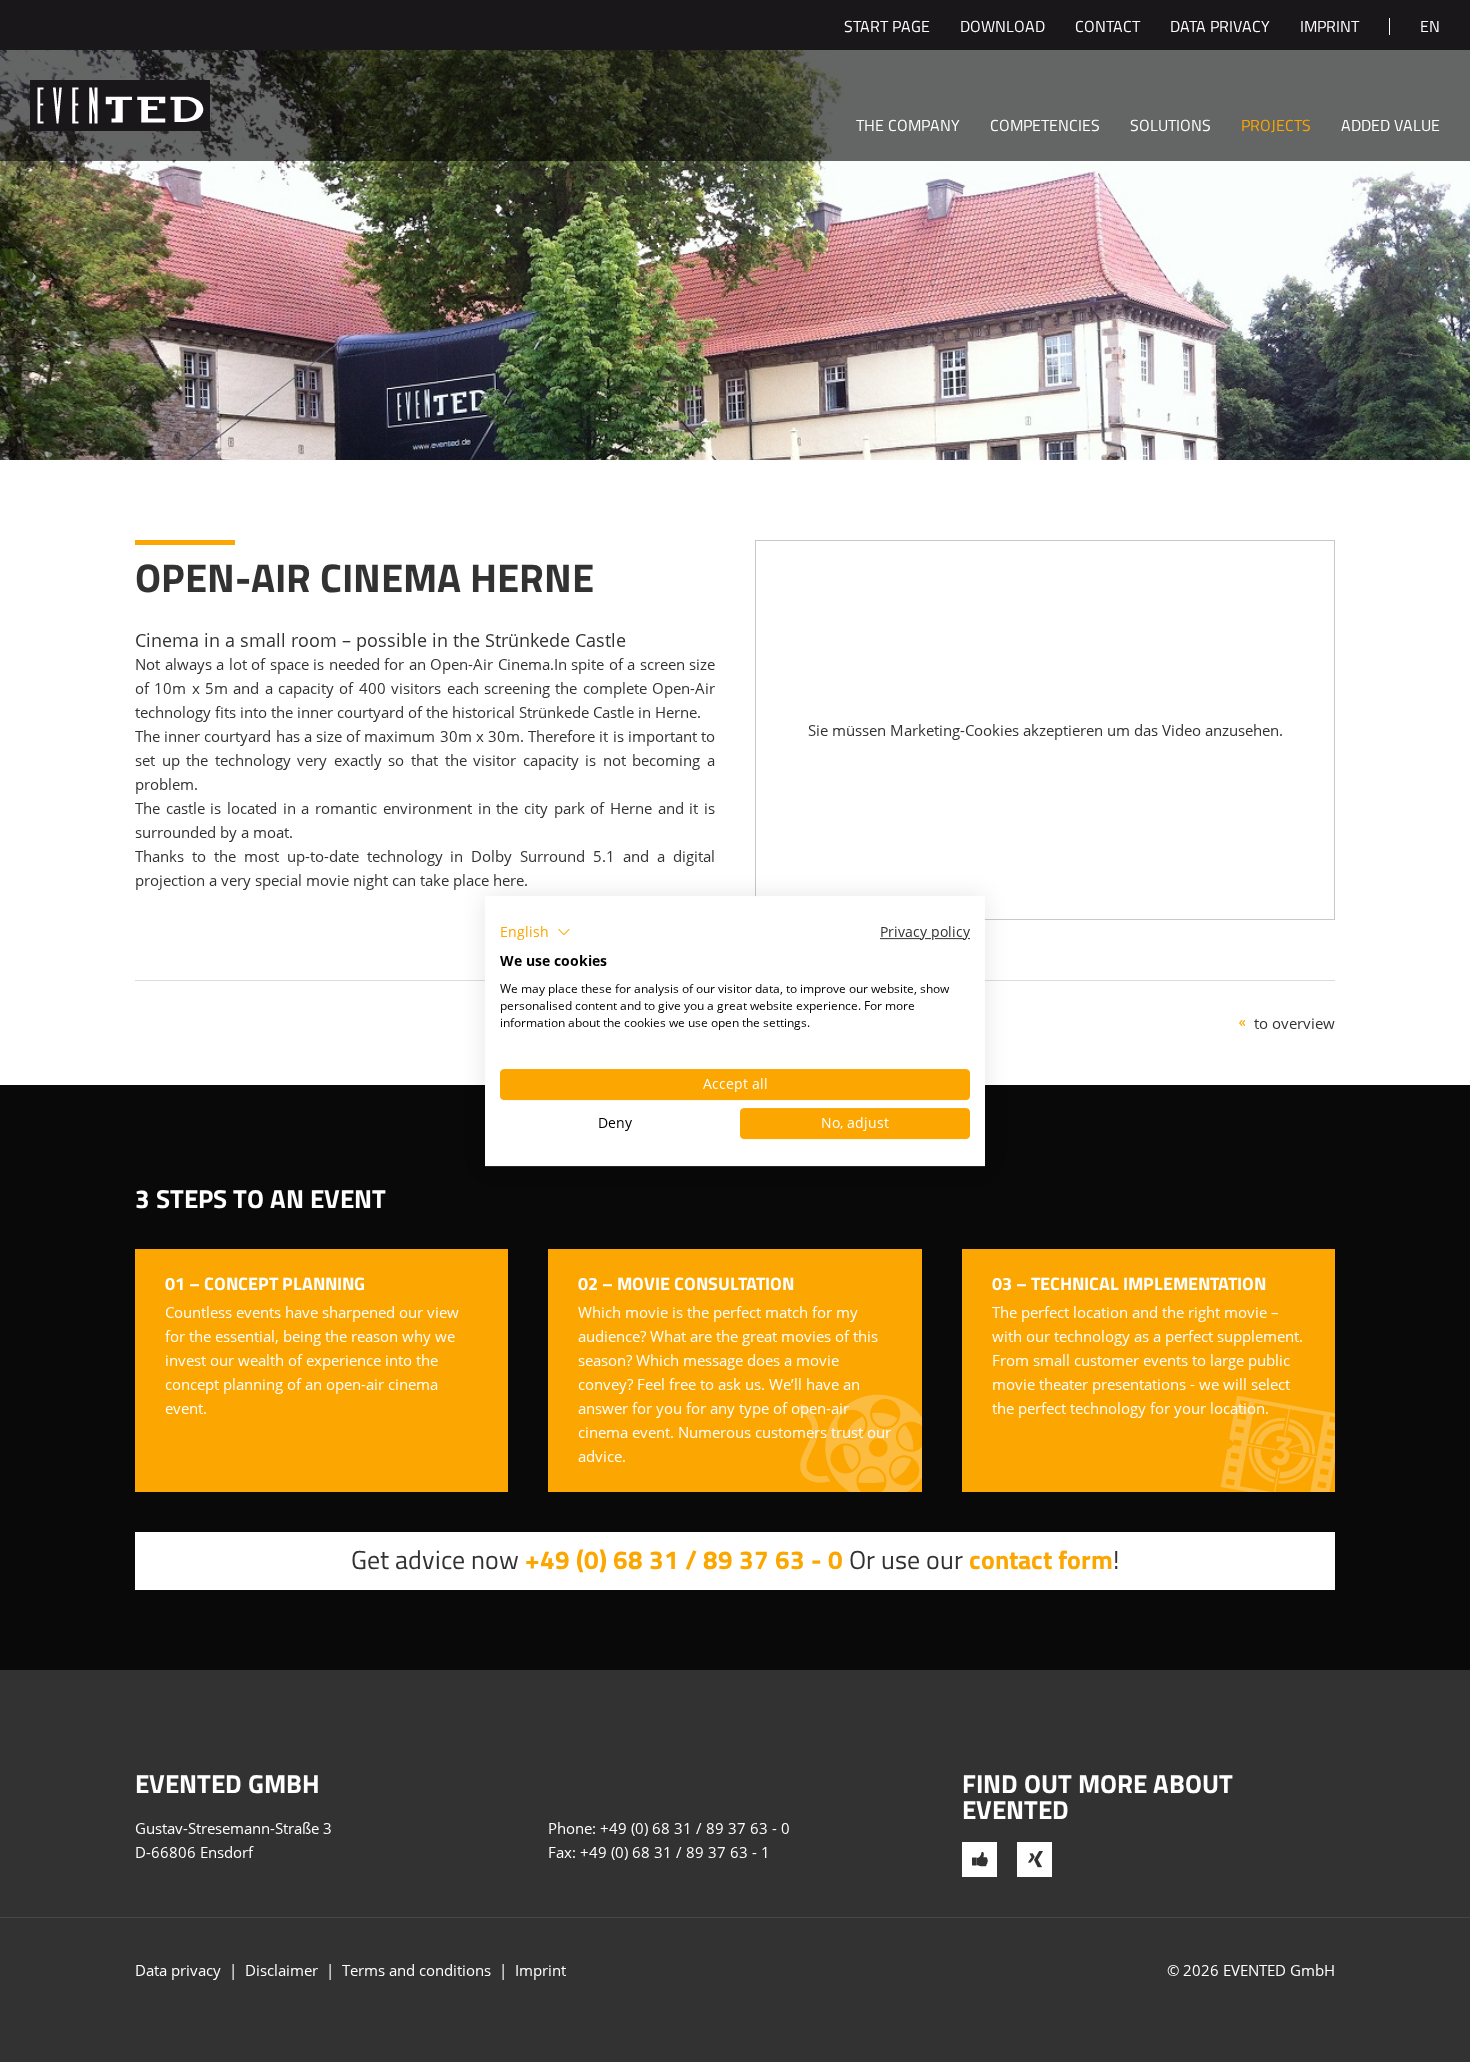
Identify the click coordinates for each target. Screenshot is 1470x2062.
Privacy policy (925, 931)
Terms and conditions (416, 1970)
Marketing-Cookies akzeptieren (996, 730)
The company (908, 127)
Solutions (1170, 127)
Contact (1107, 28)
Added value (1390, 127)
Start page (887, 28)
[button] (535, 932)
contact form (1041, 1559)
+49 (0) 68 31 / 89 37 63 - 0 (684, 1559)
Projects (1276, 127)
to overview (1294, 1023)
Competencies (1045, 127)
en (1430, 28)
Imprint (1329, 28)
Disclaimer (281, 1970)
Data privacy (1220, 28)
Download (1002, 28)
